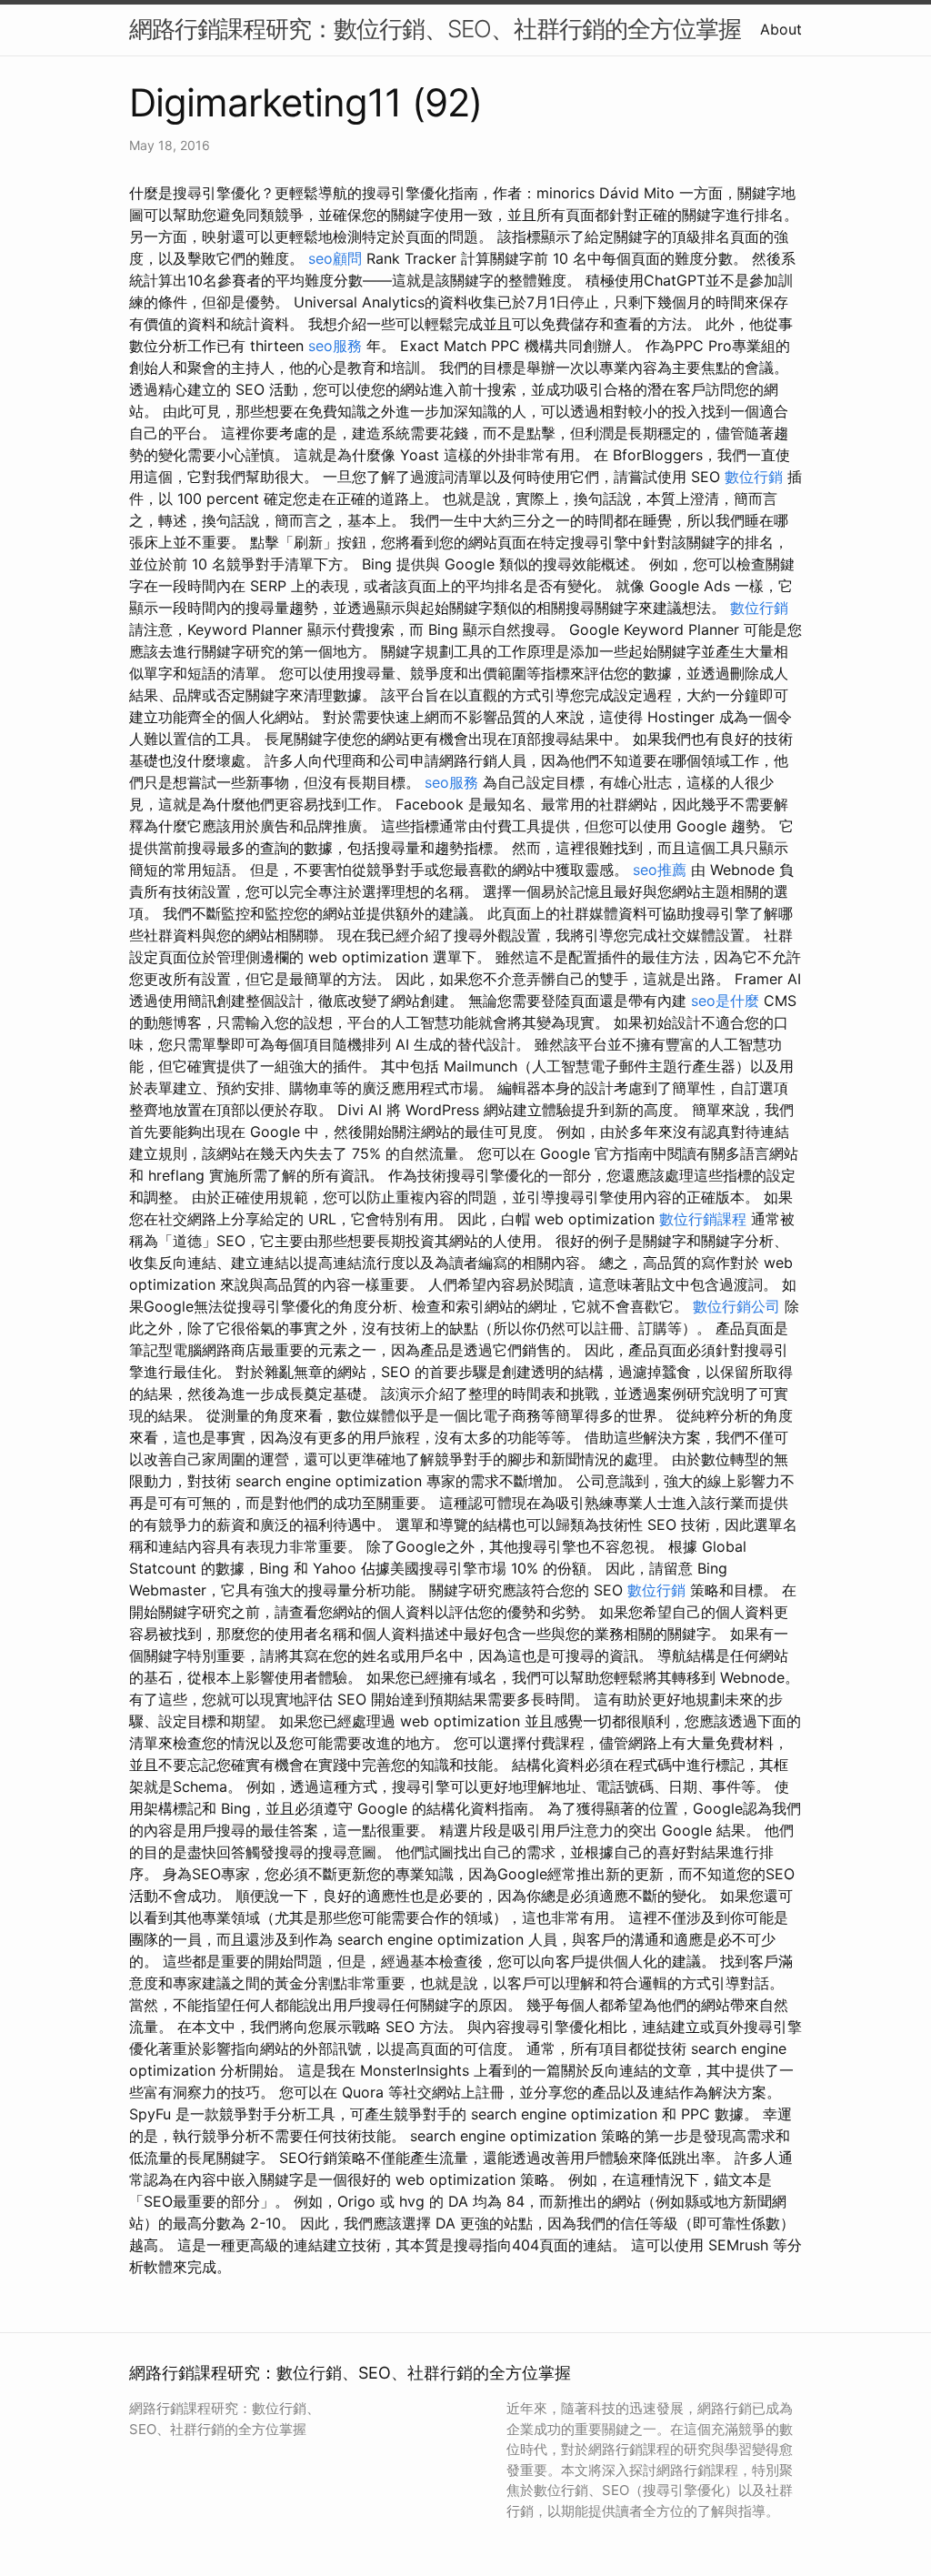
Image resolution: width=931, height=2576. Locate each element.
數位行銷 (754, 477)
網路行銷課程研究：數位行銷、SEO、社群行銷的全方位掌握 (435, 29)
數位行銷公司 (736, 1306)
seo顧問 (335, 258)
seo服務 (335, 346)
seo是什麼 (725, 1001)
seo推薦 (660, 870)
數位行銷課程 (703, 1219)
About (781, 29)
